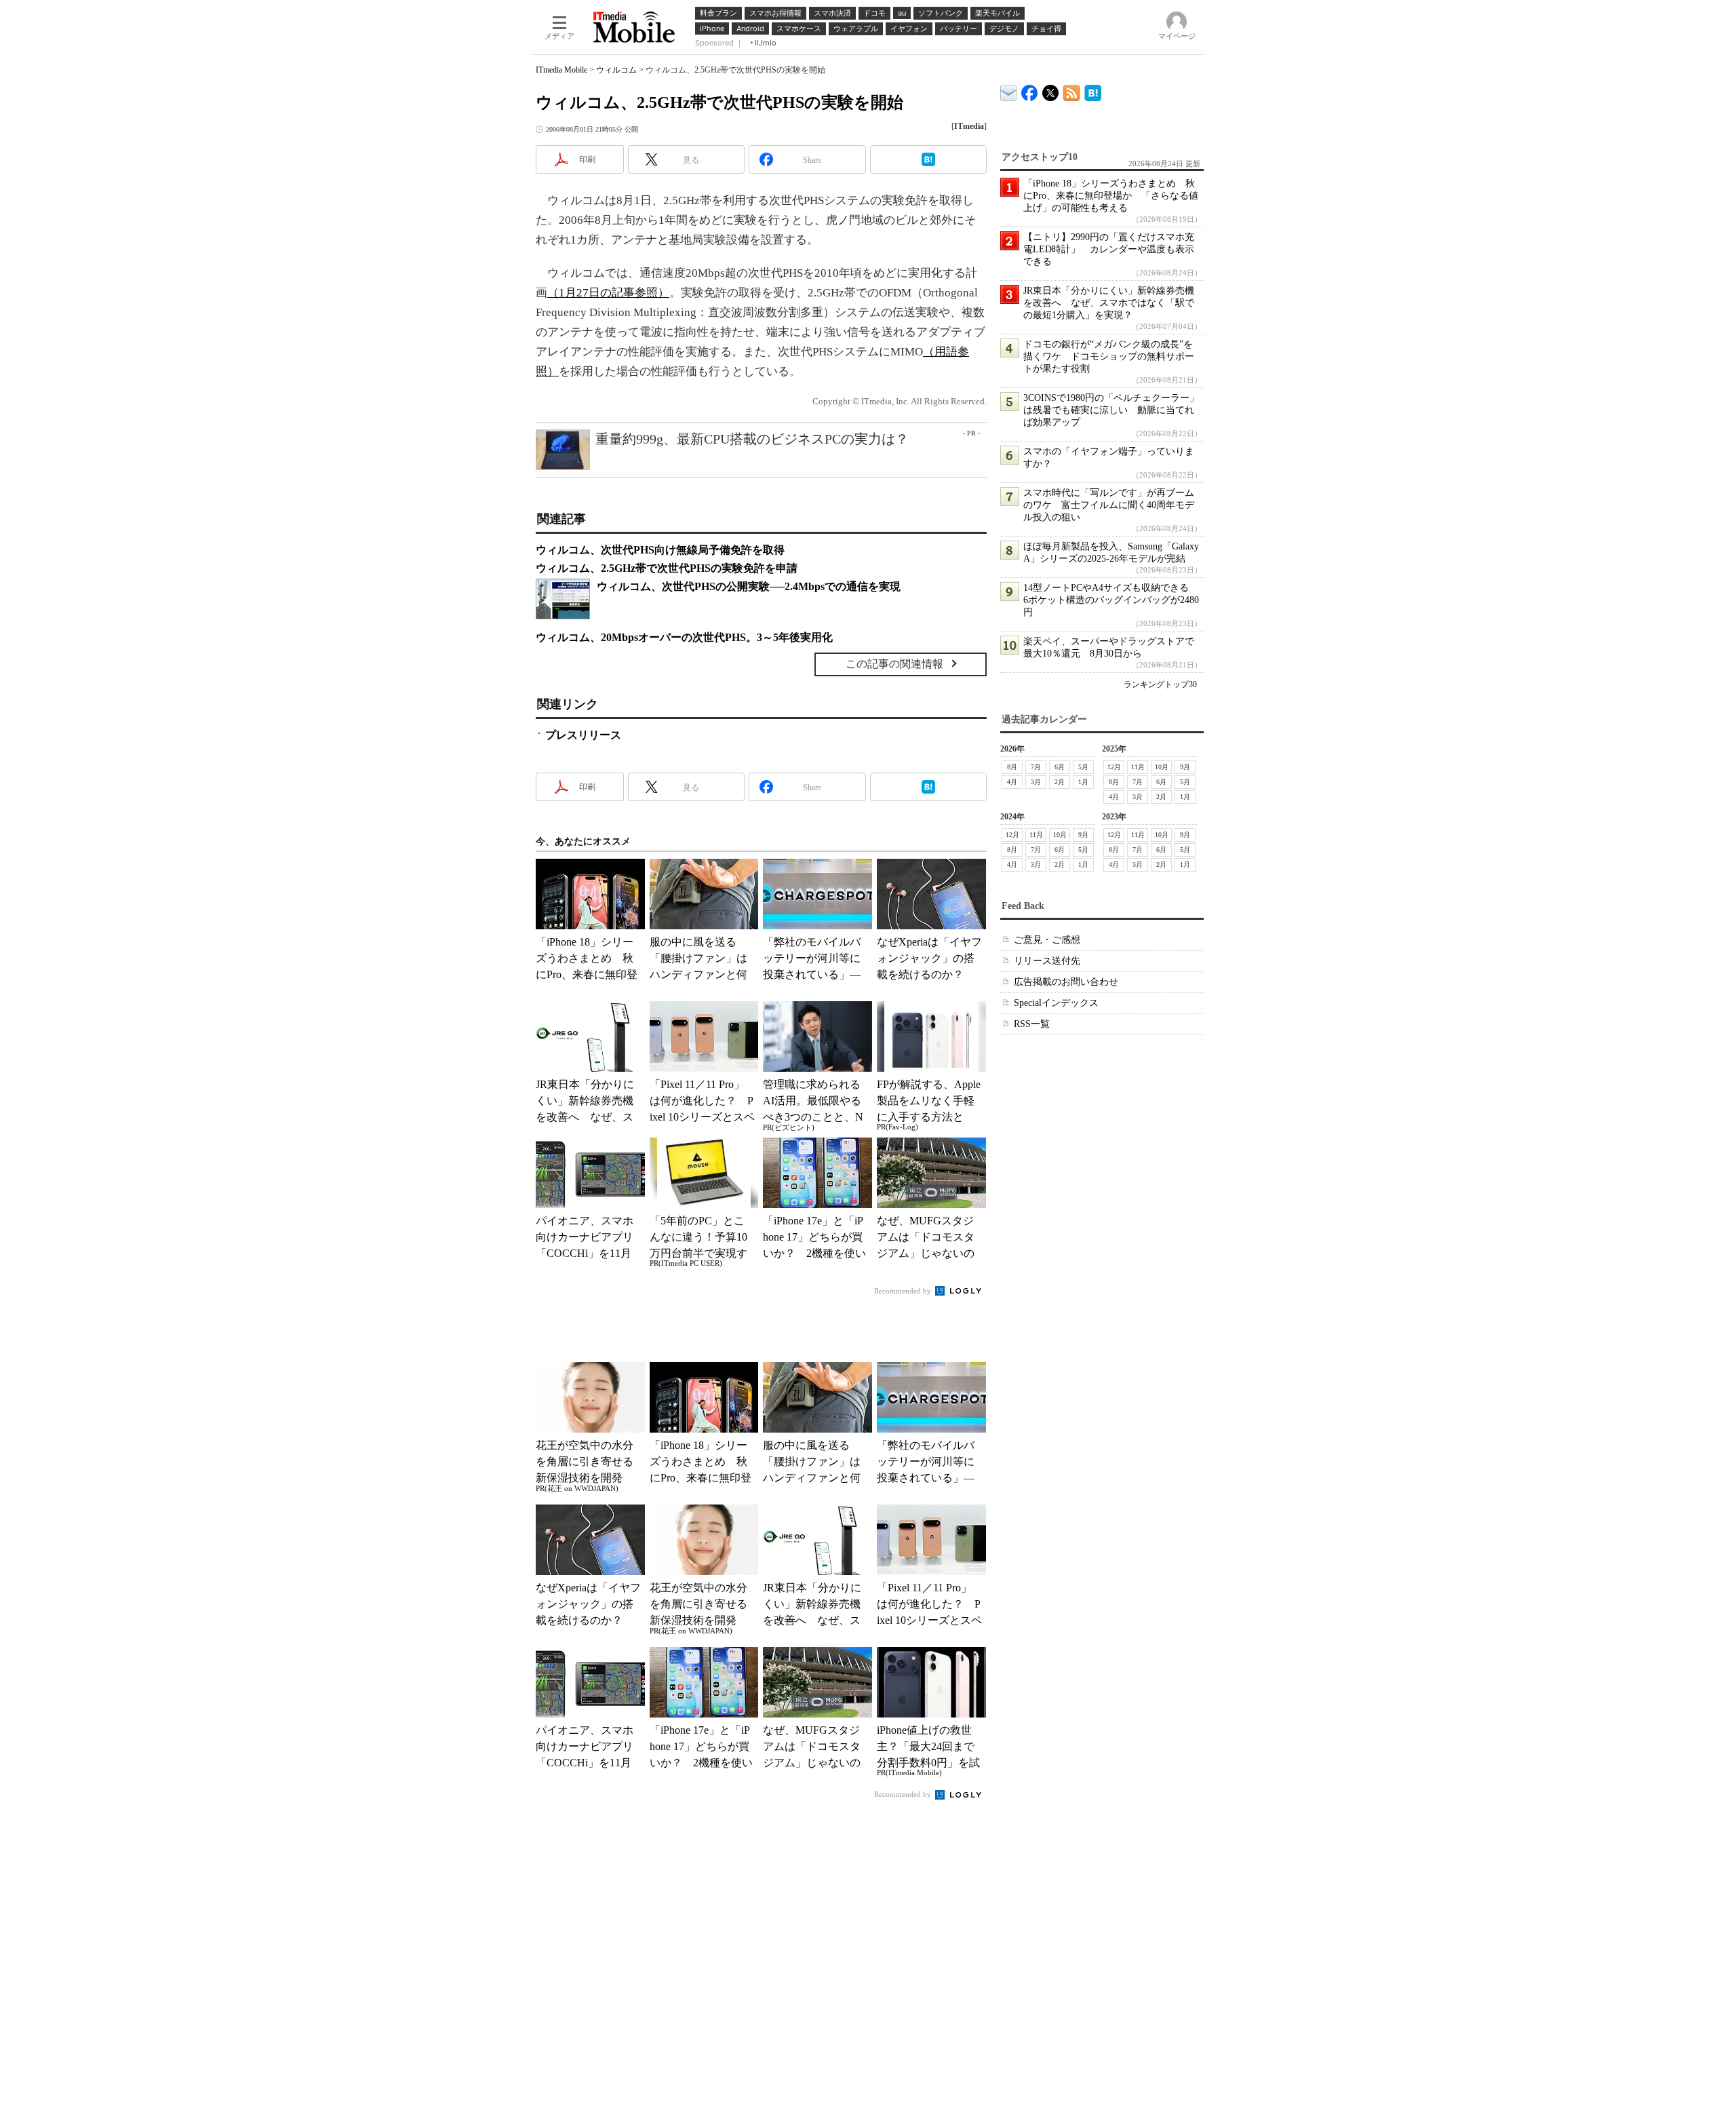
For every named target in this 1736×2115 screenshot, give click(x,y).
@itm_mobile (1051, 90)
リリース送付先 (1047, 961)
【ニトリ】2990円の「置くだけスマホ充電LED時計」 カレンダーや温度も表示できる (1109, 249)
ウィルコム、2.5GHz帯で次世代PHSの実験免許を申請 (667, 568)
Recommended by (904, 1291)
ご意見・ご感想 (1047, 940)
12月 (1114, 767)
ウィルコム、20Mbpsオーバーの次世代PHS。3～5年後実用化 (684, 637)
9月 (1185, 767)
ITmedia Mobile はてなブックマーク (1093, 91)
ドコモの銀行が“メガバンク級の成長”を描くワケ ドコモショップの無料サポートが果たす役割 (1109, 356)
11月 (1138, 767)
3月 (1036, 782)
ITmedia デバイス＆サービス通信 (1009, 91)
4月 (1012, 782)
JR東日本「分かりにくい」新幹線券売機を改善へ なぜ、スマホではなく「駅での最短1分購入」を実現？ (1109, 303)
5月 (1083, 767)
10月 (1162, 767)
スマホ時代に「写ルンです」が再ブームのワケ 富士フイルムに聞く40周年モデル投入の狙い (1109, 505)
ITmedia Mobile (561, 70)
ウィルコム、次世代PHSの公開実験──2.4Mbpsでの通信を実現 (749, 586)
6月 (1060, 767)
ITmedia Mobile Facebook (1030, 90)
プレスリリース (583, 735)
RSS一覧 (1032, 1024)
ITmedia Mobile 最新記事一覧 (1072, 91)
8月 (1012, 767)
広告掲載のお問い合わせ (1066, 982)
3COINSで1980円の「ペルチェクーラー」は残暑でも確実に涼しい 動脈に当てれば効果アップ (1111, 410)
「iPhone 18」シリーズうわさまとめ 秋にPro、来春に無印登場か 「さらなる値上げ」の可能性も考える (1111, 196)
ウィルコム (616, 70)
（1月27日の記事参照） (608, 293)
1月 (1083, 782)
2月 (1060, 782)
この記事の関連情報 (894, 664)
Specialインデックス (1056, 1003)
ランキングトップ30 (1160, 684)
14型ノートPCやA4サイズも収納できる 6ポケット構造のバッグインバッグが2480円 (1111, 600)
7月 (1036, 767)
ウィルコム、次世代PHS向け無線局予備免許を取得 (660, 550)
